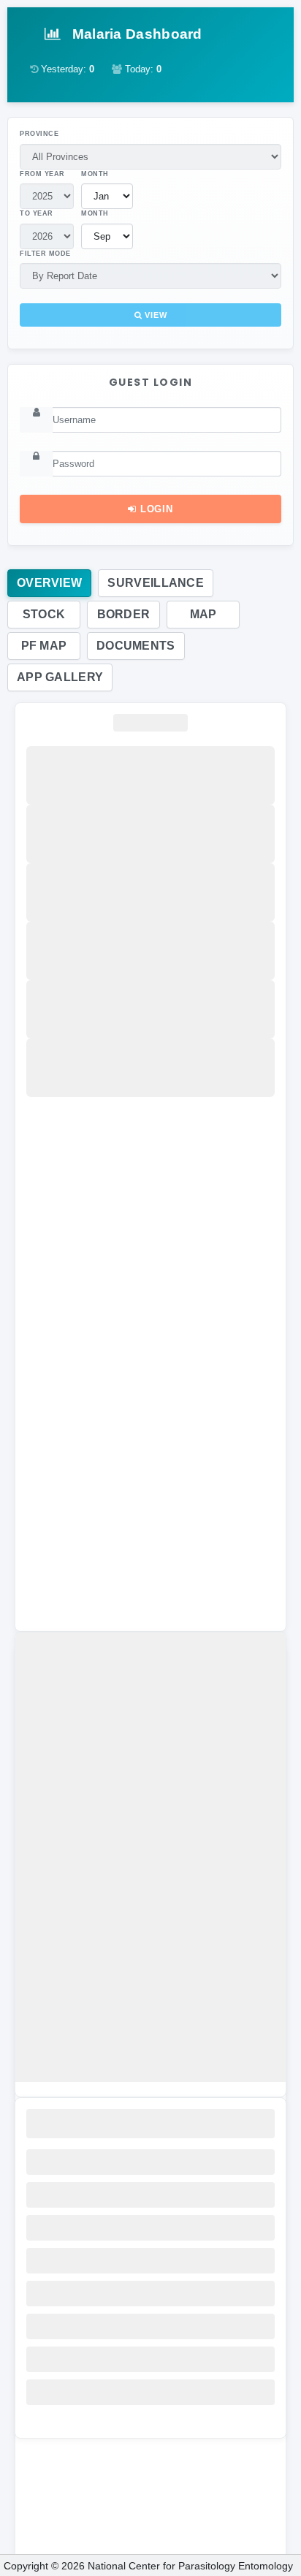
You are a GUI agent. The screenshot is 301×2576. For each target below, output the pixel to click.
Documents (136, 646)
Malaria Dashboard (135, 34)
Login (155, 509)
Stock (44, 614)
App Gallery (60, 677)
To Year (37, 213)
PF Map (44, 646)
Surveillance (156, 583)
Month (95, 174)
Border (124, 614)
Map (203, 614)
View (154, 315)
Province (39, 134)
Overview (49, 583)
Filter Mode (45, 254)
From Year (42, 174)
